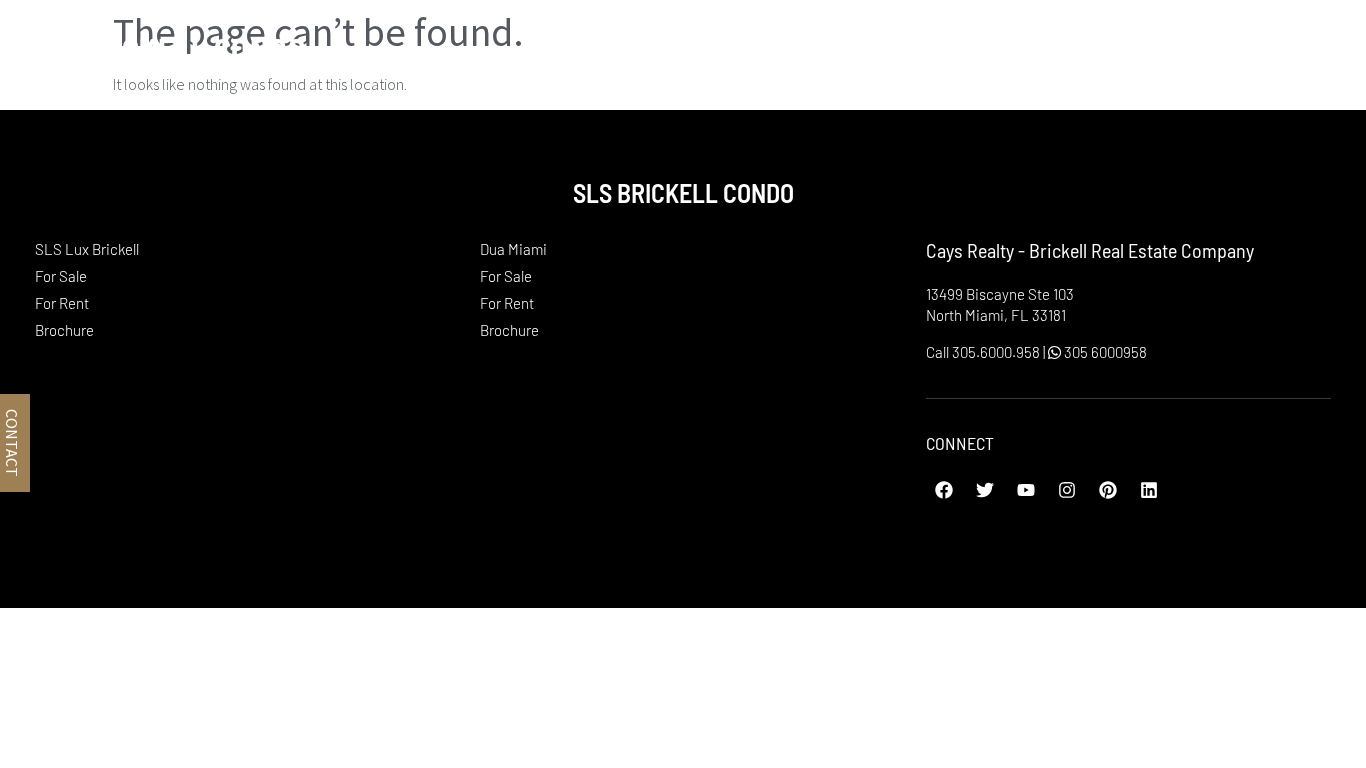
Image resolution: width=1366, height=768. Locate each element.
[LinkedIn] (1149, 490)
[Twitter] (985, 490)
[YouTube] (1026, 490)
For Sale (61, 276)
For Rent (62, 303)
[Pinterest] (1108, 490)
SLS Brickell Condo (163, 49)
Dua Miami (1172, 49)
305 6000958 (1104, 352)
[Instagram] (1067, 490)
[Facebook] (944, 490)
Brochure (64, 330)
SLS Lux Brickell (978, 49)
